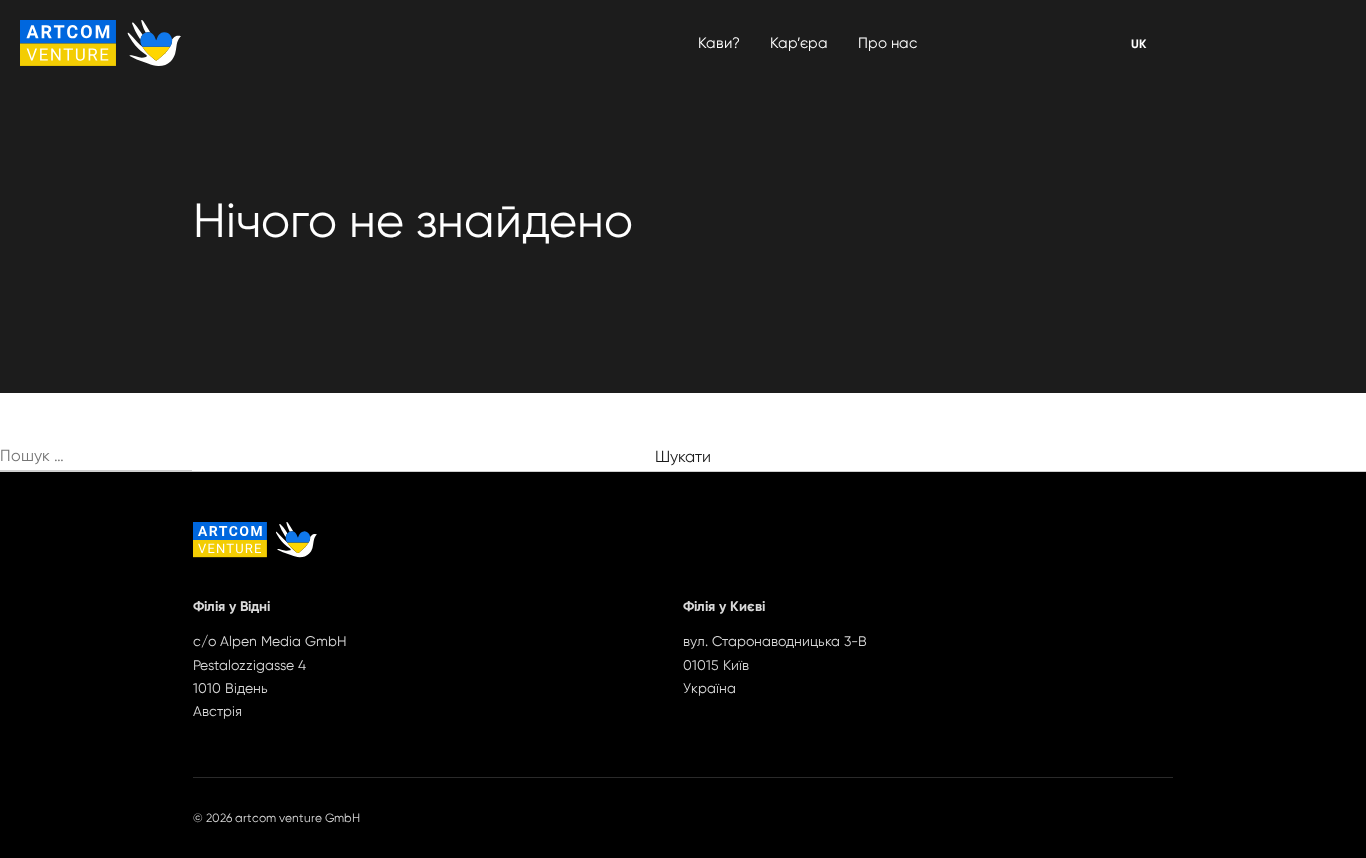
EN (1138, 44)
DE (1138, 44)
